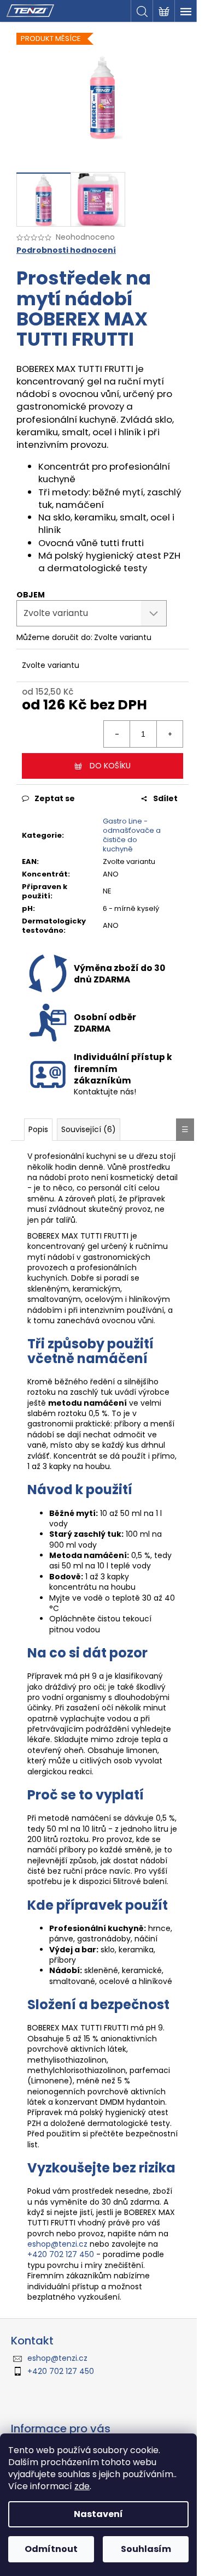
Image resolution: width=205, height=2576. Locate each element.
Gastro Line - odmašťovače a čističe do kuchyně (132, 835)
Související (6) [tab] (89, 1129)
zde (82, 2486)
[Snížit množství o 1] (117, 734)
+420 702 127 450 (61, 2254)
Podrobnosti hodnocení (66, 250)
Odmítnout (51, 2549)
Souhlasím (146, 2549)
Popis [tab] (38, 1129)
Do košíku (110, 766)
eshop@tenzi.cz (57, 2244)
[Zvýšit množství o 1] (169, 734)
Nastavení (98, 2514)
